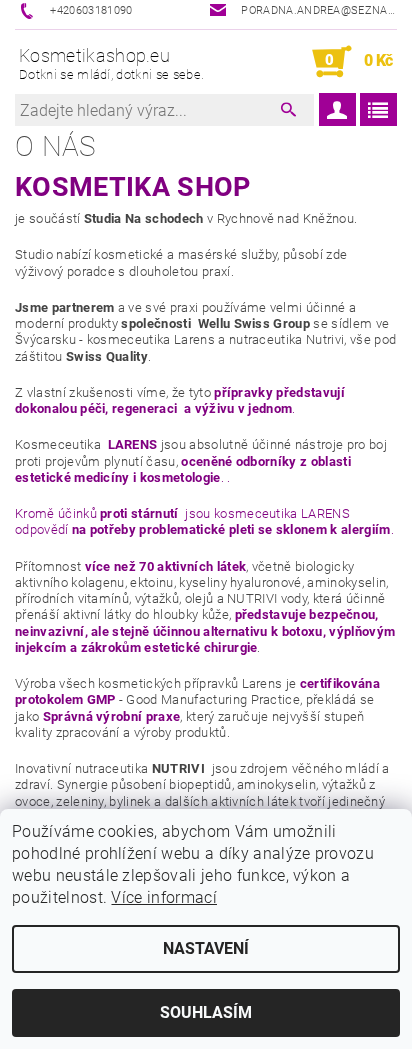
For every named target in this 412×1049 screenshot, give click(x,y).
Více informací (163, 897)
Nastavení (206, 948)
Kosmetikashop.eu (111, 63)
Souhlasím (206, 1012)
